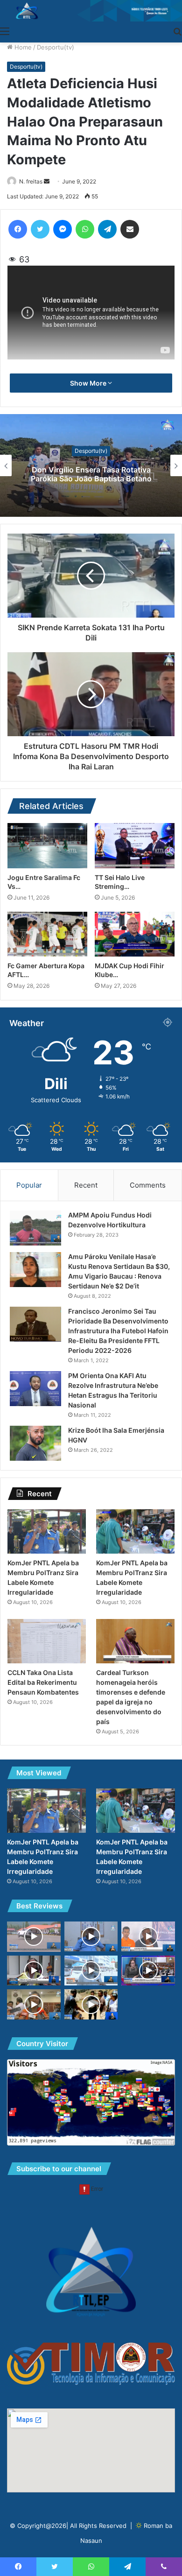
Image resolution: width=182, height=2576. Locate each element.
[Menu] (5, 31)
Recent (86, 1185)
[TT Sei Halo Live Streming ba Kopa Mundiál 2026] (135, 845)
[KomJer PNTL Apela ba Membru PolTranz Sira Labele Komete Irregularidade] (47, 1531)
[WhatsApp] (85, 229)
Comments (148, 1185)
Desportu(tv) (56, 47)
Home (22, 47)
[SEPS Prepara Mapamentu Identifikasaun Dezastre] (34, 2004)
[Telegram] (107, 229)
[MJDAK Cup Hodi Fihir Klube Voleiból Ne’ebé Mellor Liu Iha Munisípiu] (135, 934)
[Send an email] (47, 181)
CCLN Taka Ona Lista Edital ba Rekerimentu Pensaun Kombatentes (43, 1682)
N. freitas (31, 181)
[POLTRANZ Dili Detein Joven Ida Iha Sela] (91, 1936)
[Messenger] (63, 229)
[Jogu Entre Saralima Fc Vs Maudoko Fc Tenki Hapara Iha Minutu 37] (47, 845)
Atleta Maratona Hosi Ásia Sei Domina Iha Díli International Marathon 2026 (91, 474)
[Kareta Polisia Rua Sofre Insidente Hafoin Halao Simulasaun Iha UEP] (34, 1937)
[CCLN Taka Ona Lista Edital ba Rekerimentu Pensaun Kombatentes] (47, 1641)
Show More (89, 383)
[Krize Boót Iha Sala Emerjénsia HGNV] (35, 1443)
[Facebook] (18, 229)
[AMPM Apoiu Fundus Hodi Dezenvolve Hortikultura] (35, 1228)
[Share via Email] (130, 229)
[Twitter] (40, 229)
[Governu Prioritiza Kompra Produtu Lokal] (91, 1971)
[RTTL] (91, 11)
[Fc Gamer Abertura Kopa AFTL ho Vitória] (47, 934)
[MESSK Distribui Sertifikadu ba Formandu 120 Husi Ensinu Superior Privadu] (34, 1971)
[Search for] (177, 31)
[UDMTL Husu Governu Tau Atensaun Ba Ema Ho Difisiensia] (148, 1936)
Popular (29, 1185)
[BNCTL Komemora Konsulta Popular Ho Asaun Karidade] (91, 2004)
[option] (91, 465)
